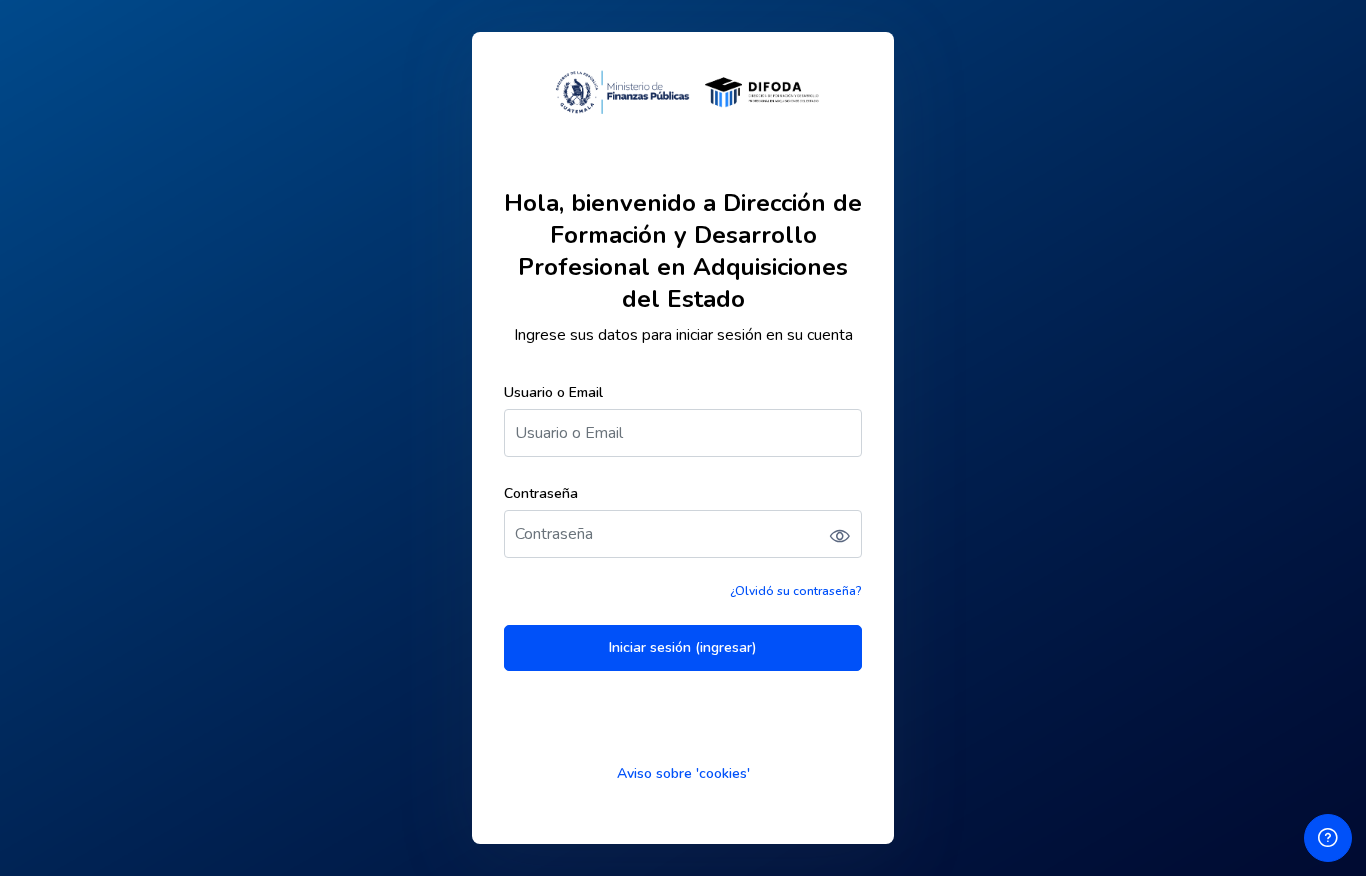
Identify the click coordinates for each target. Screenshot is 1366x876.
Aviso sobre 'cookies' (683, 773)
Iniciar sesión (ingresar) (683, 647)
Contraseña (541, 493)
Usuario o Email (553, 392)
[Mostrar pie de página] (1328, 838)
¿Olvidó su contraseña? (796, 591)
